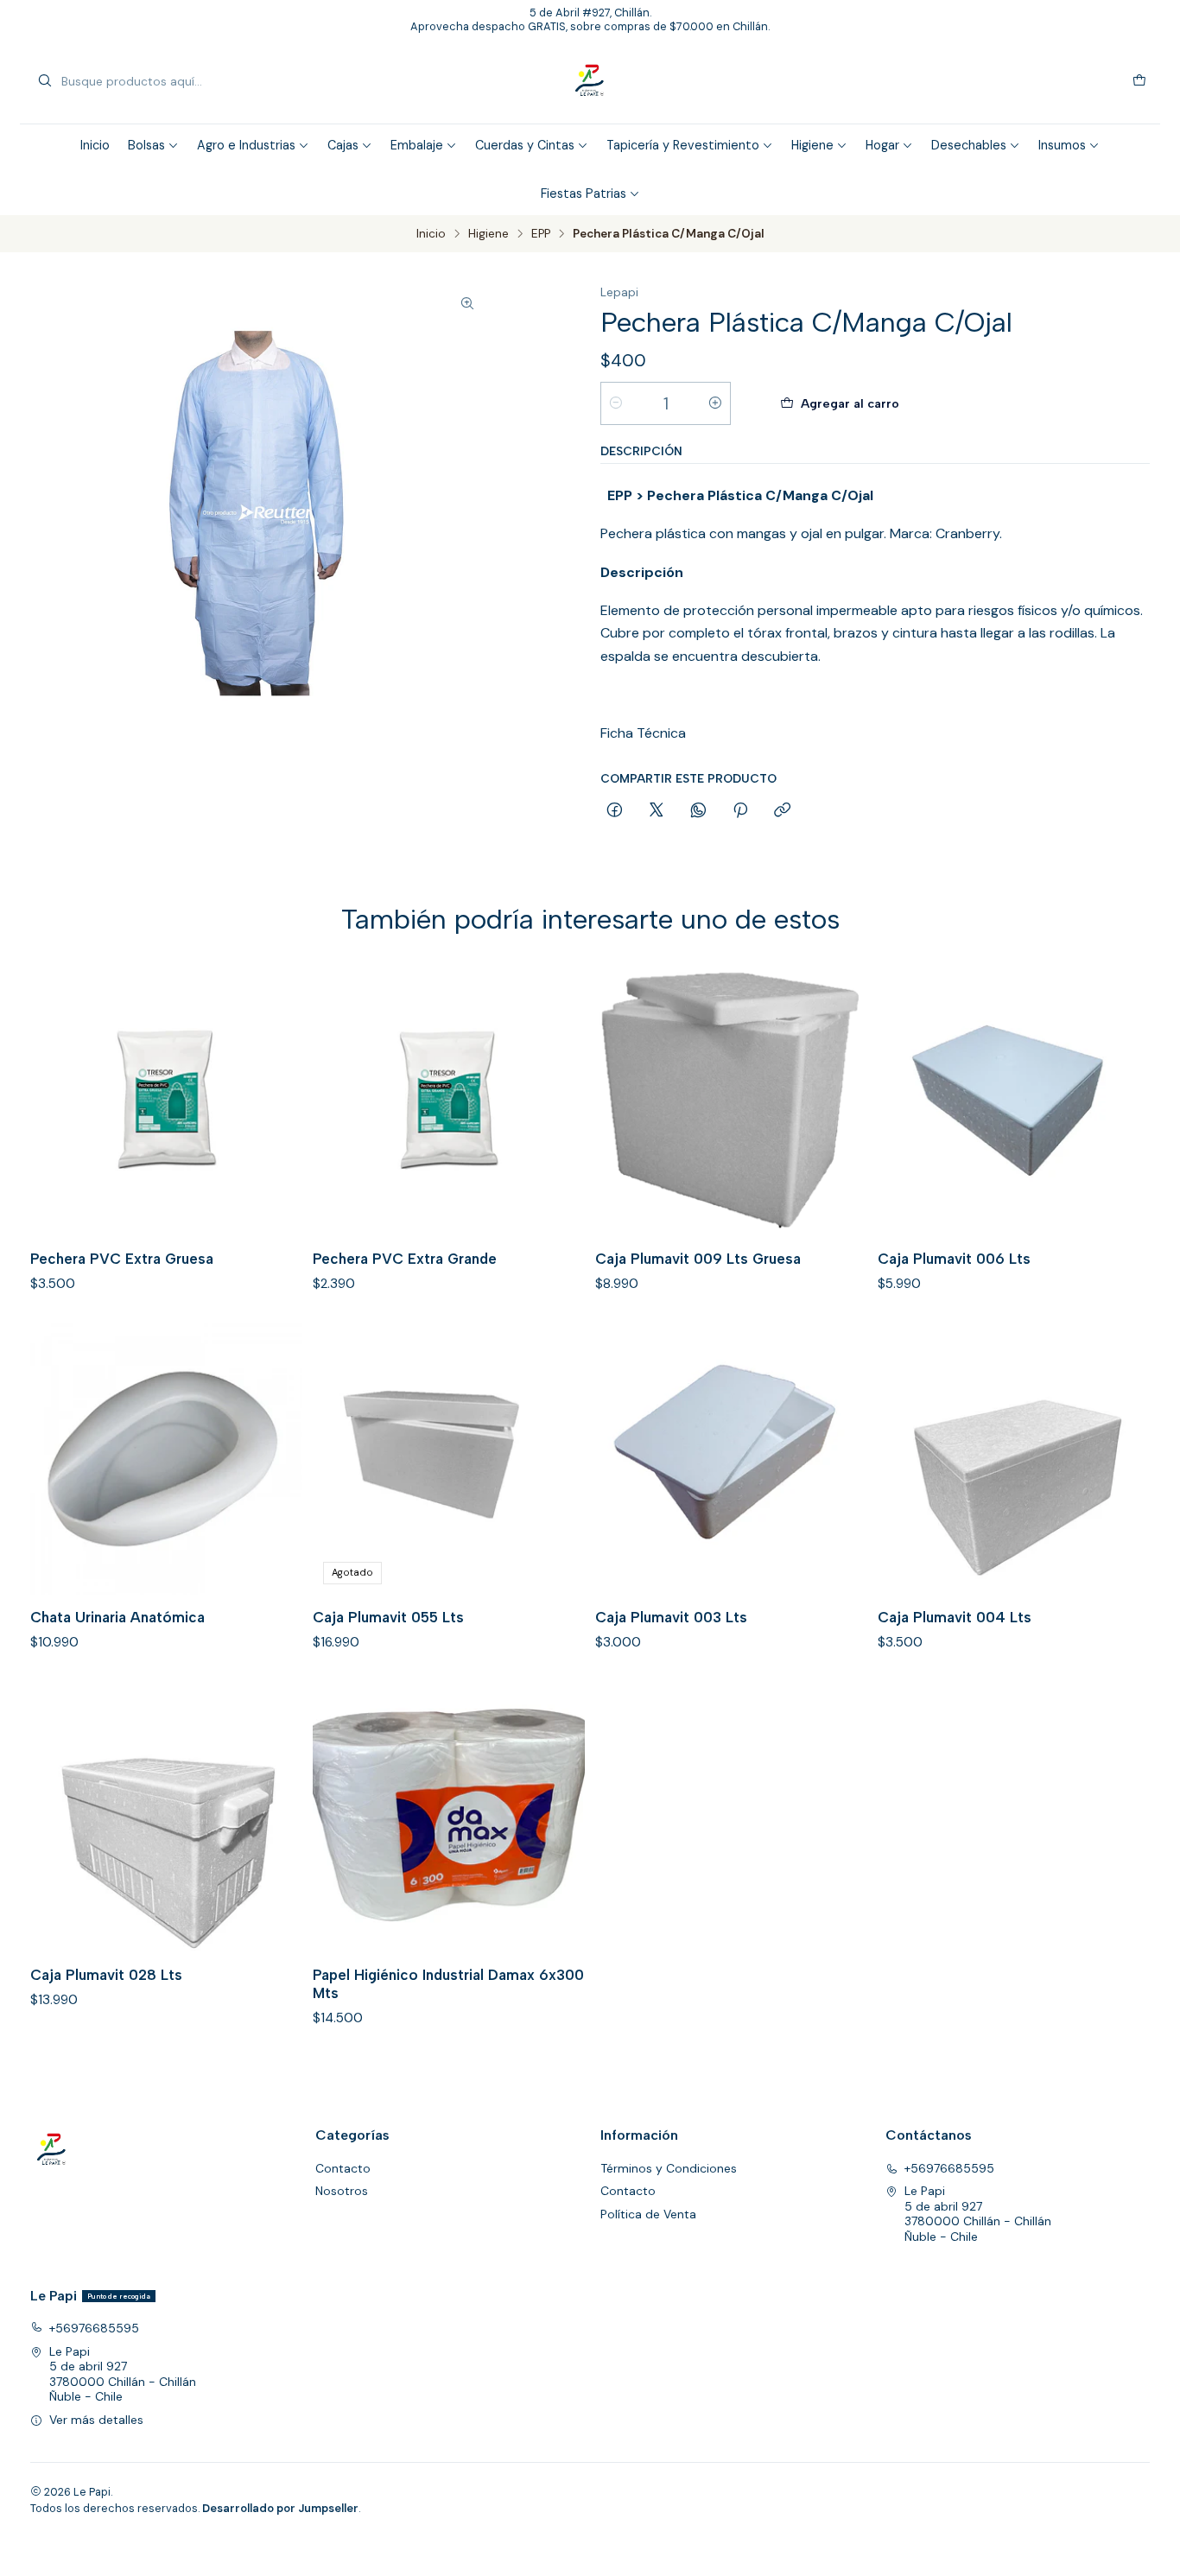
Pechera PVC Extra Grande (405, 1259)
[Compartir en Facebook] (615, 811)
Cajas (343, 145)
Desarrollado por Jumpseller (280, 2508)
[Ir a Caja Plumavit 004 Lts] (1014, 1459)
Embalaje (417, 145)
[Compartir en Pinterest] (740, 811)
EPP (541, 234)
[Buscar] (45, 81)
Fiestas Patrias (584, 194)
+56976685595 (949, 2168)
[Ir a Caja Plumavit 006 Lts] (1014, 1100)
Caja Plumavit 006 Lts (954, 1259)
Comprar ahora (1049, 403)
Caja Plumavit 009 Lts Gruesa (698, 1259)
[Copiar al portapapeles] (782, 811)
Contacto (343, 2168)
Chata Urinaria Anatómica (117, 1617)
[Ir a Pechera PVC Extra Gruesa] (166, 1100)
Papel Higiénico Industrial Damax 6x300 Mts (448, 1984)
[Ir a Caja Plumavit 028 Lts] (166, 1816)
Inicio (95, 145)
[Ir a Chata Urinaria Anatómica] (166, 1459)
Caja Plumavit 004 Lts (955, 1617)
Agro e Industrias (246, 145)
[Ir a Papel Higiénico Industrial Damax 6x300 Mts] (449, 1816)
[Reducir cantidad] (616, 403)
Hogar (882, 145)
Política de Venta (648, 2214)
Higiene (812, 145)
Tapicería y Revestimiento (683, 145)
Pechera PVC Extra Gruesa (122, 1259)
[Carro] (1139, 81)
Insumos (1062, 145)
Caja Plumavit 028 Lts (106, 1975)
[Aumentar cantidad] (715, 403)
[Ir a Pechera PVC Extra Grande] (449, 1100)
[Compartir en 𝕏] (657, 811)
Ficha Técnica (643, 733)
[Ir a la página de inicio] (590, 81)
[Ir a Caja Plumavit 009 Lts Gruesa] (731, 1100)
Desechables (969, 145)
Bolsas (146, 145)
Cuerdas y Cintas (525, 145)
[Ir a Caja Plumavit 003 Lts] (731, 1459)
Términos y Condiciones (669, 2168)
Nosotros (342, 2191)
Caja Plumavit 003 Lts (671, 1617)
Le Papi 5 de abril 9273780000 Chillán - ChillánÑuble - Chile (978, 2214)
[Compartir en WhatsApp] (698, 811)
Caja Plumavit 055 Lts (388, 1617)
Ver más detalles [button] (96, 2420)
